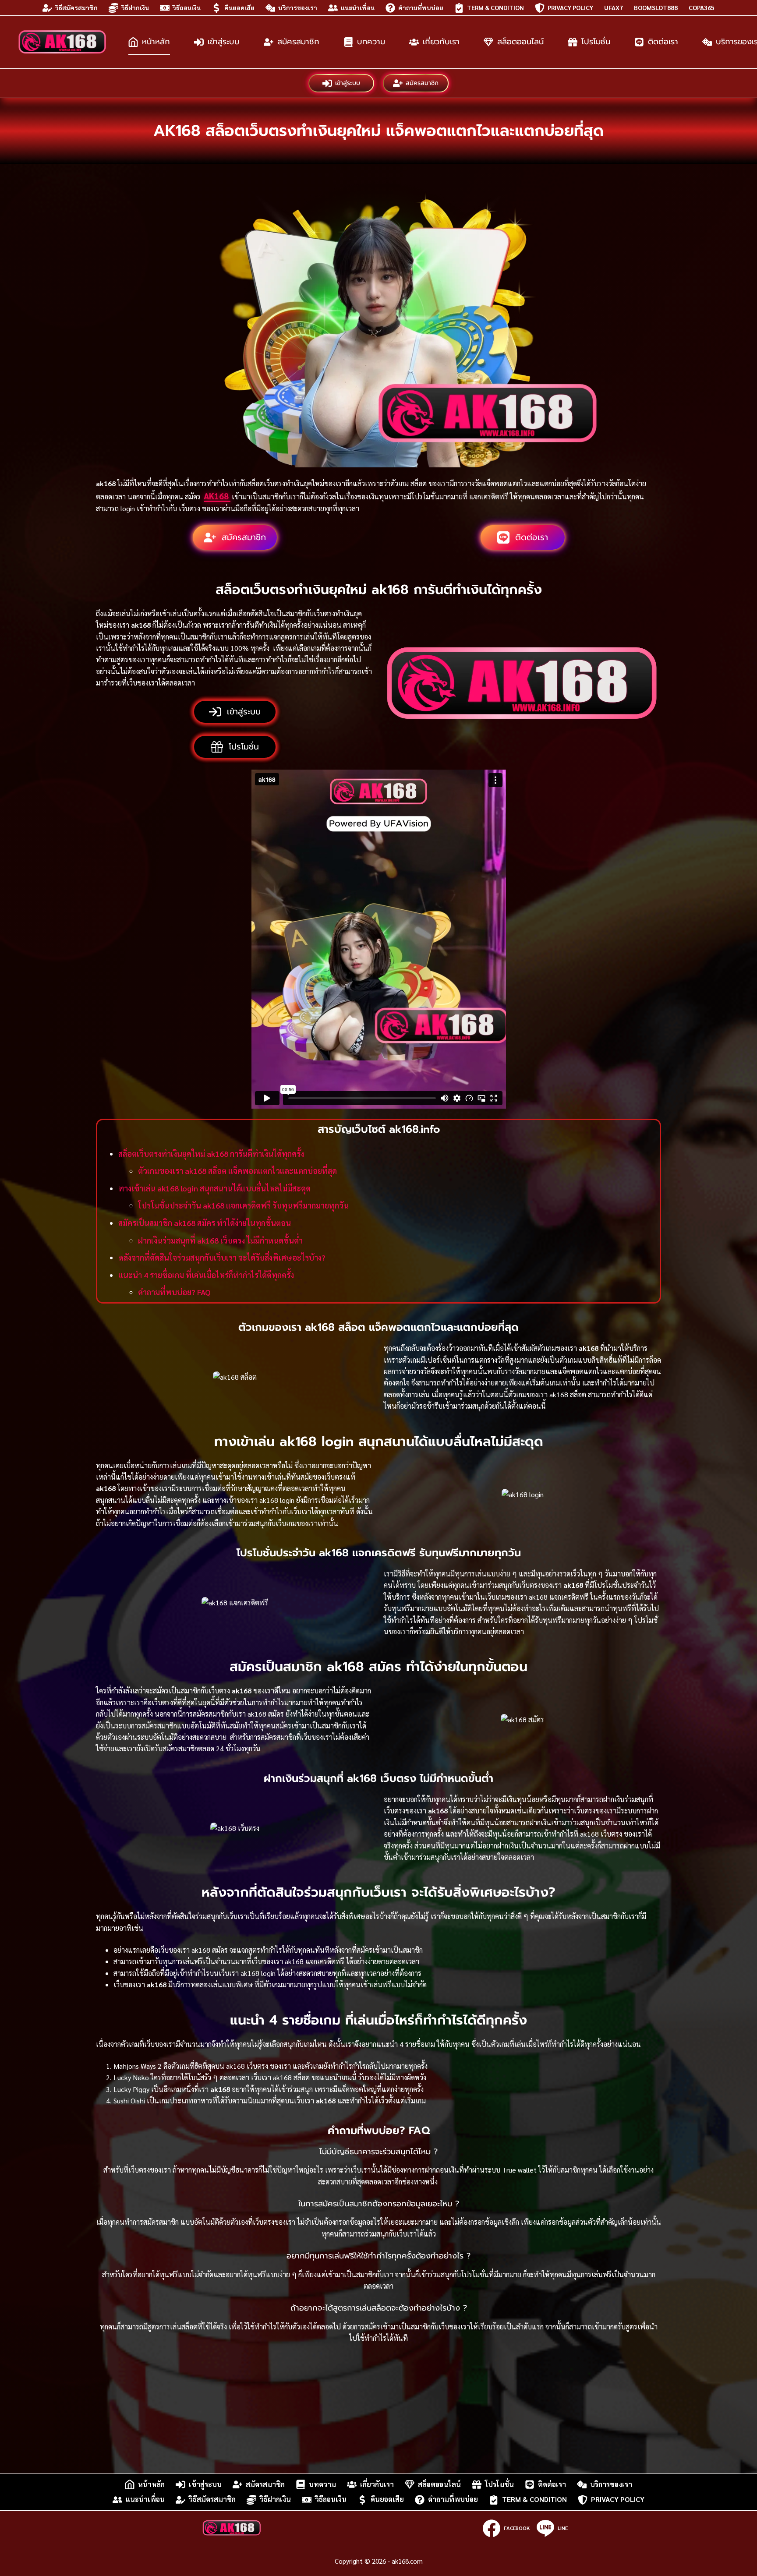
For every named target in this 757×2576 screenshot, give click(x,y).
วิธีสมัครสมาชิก (76, 7)
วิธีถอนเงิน (187, 7)
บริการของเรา (298, 7)
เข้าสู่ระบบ (224, 42)
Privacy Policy (570, 7)
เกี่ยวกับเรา (441, 42)
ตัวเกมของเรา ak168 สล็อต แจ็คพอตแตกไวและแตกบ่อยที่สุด (237, 1171)
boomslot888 (656, 7)
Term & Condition (495, 7)
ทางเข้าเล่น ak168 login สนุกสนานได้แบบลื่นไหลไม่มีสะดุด (214, 1188)
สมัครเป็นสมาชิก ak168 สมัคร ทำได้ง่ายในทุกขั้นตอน (205, 1223)
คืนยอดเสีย (239, 7)
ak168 (217, 496)
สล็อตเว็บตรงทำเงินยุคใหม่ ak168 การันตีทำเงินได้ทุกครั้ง (211, 1154)
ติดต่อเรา (663, 42)
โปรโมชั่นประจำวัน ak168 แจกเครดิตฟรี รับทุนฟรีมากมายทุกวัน (243, 1205)
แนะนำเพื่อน (358, 7)
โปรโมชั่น (596, 42)
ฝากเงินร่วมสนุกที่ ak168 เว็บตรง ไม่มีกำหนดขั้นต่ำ (220, 1240)
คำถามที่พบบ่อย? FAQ (174, 1292)
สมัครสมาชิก (298, 42)
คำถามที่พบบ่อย (421, 7)
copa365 (702, 7)
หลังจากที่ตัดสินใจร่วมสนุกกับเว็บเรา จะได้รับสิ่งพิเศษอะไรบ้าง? (222, 1257)
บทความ (371, 42)
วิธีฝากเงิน (135, 7)
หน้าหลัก (156, 42)
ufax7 (614, 7)
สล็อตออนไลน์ (520, 42)
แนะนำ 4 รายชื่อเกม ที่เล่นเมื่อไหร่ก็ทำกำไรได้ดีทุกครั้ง (206, 1275)
